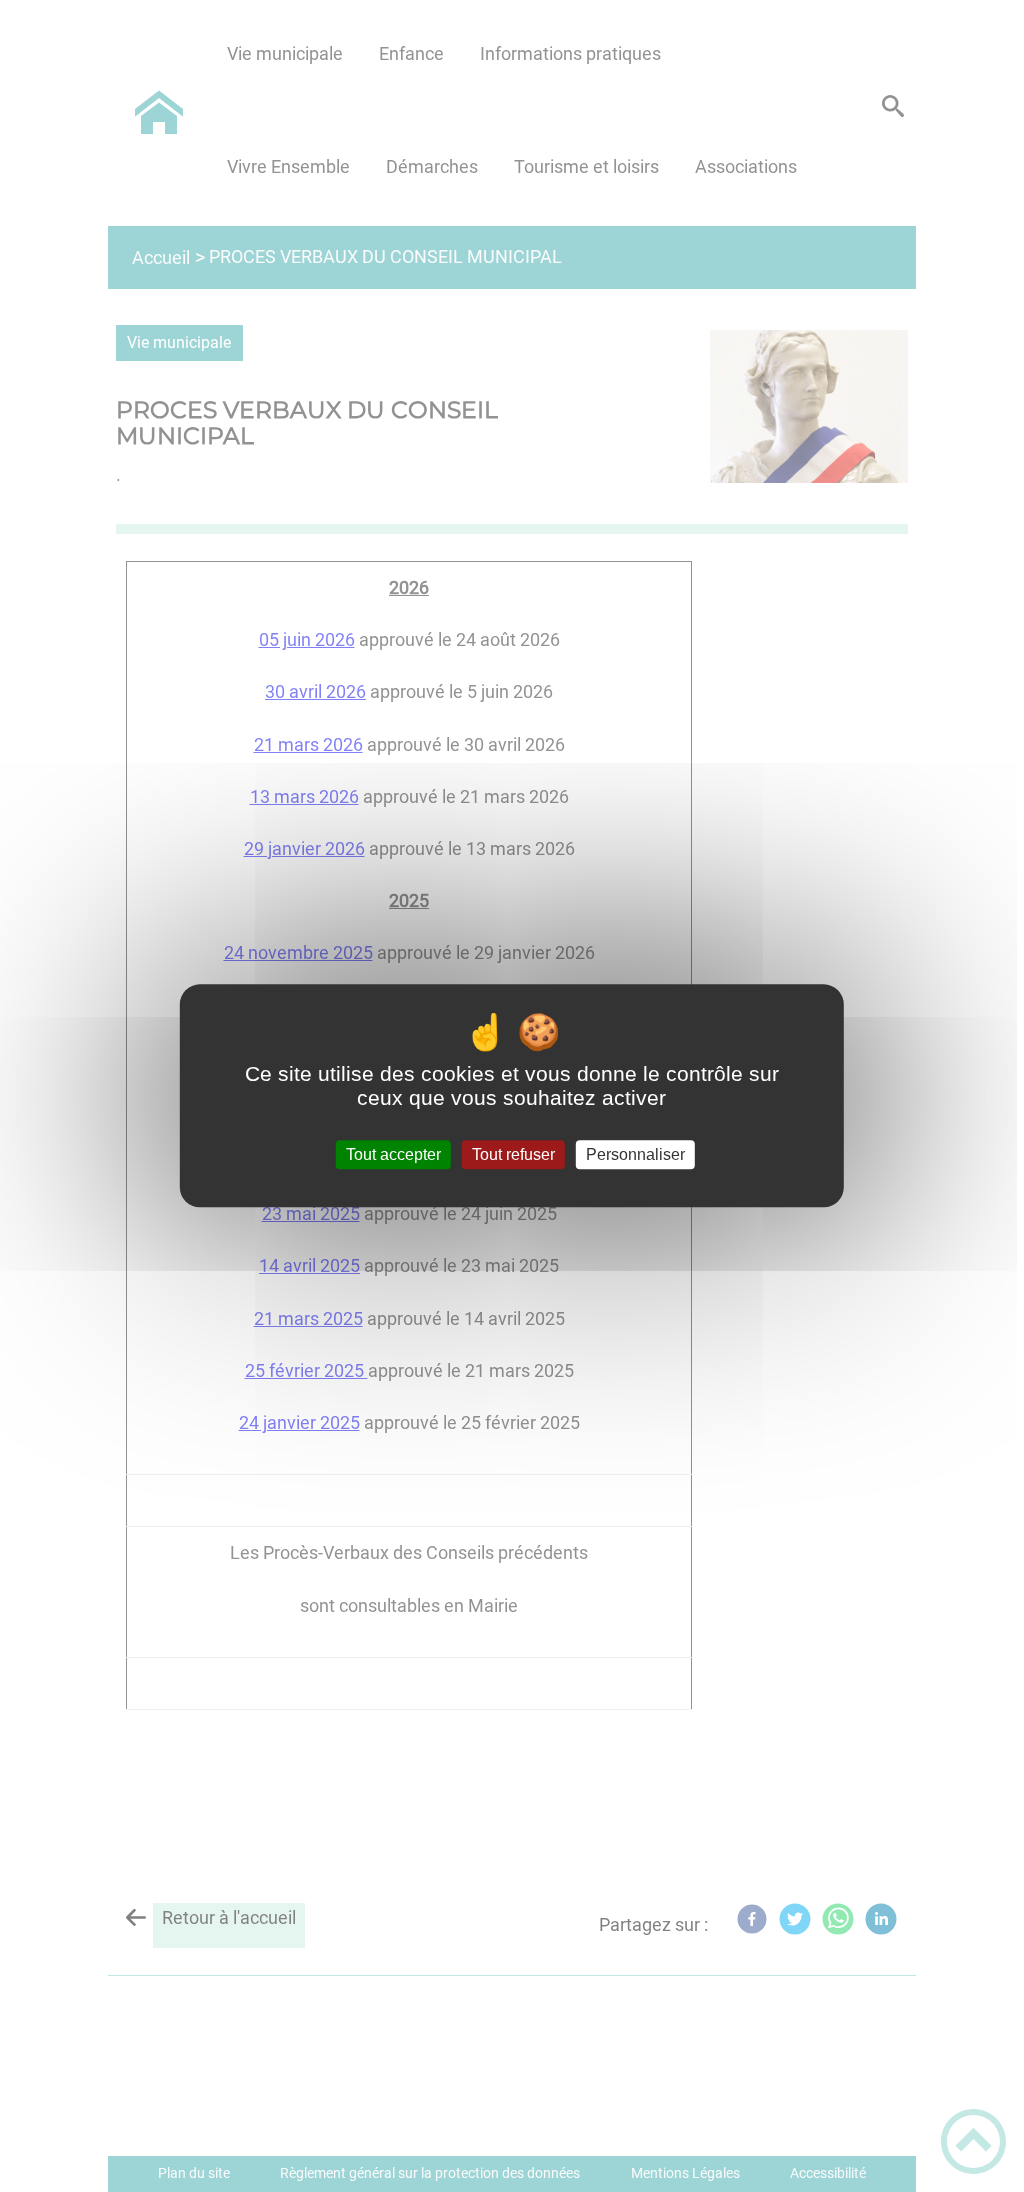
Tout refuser (513, 1154)
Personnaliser (635, 1154)
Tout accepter (393, 1154)
